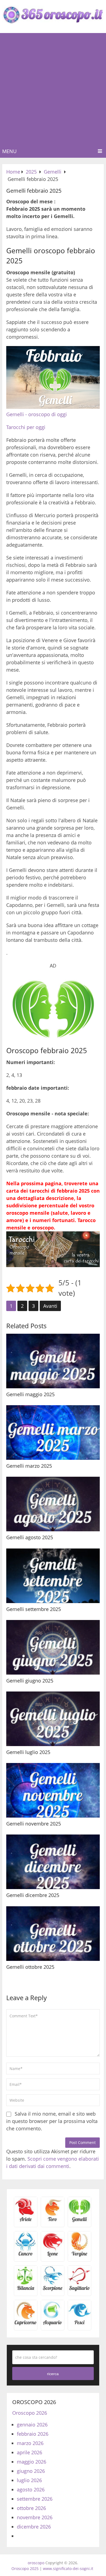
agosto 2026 (31, 2489)
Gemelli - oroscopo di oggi (37, 414)
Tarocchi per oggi (26, 427)
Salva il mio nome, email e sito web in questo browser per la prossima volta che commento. (52, 2121)
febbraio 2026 (33, 2434)
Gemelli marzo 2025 (29, 1466)
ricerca (53, 2374)
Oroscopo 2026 (30, 2413)
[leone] (53, 2255)
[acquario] (53, 2324)
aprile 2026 (29, 2452)
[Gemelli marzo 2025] (53, 1433)
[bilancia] (26, 2290)
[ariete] (26, 2221)
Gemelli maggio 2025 (30, 1394)
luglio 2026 (29, 2480)
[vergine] (79, 2255)
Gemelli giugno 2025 (30, 1681)
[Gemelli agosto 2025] (53, 1504)
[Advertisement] (53, 89)
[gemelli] (79, 2221)
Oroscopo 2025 (25, 2568)
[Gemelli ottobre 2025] (53, 1934)
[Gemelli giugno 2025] (53, 1647)
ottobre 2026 (31, 2508)
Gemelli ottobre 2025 (30, 1967)
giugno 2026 (31, 2471)
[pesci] (79, 2324)
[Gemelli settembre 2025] (53, 1576)
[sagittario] (79, 2290)
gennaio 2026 (32, 2425)
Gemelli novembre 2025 (34, 1824)
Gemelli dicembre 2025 (33, 1895)
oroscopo (36, 2563)
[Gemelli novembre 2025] (53, 1790)
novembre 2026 (35, 2517)
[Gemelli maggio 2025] (53, 1361)
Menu (9, 151)
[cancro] (26, 2255)
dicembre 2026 (34, 2527)
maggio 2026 (32, 2462)
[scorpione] (53, 2290)
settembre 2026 (35, 2499)
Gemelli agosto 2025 (30, 1537)
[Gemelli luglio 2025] (53, 1719)
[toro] (53, 2221)
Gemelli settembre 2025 (34, 1609)
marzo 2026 (30, 2443)
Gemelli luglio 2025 (28, 1752)
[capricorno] (26, 2324)
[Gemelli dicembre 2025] (53, 1862)
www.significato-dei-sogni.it (68, 2568)
